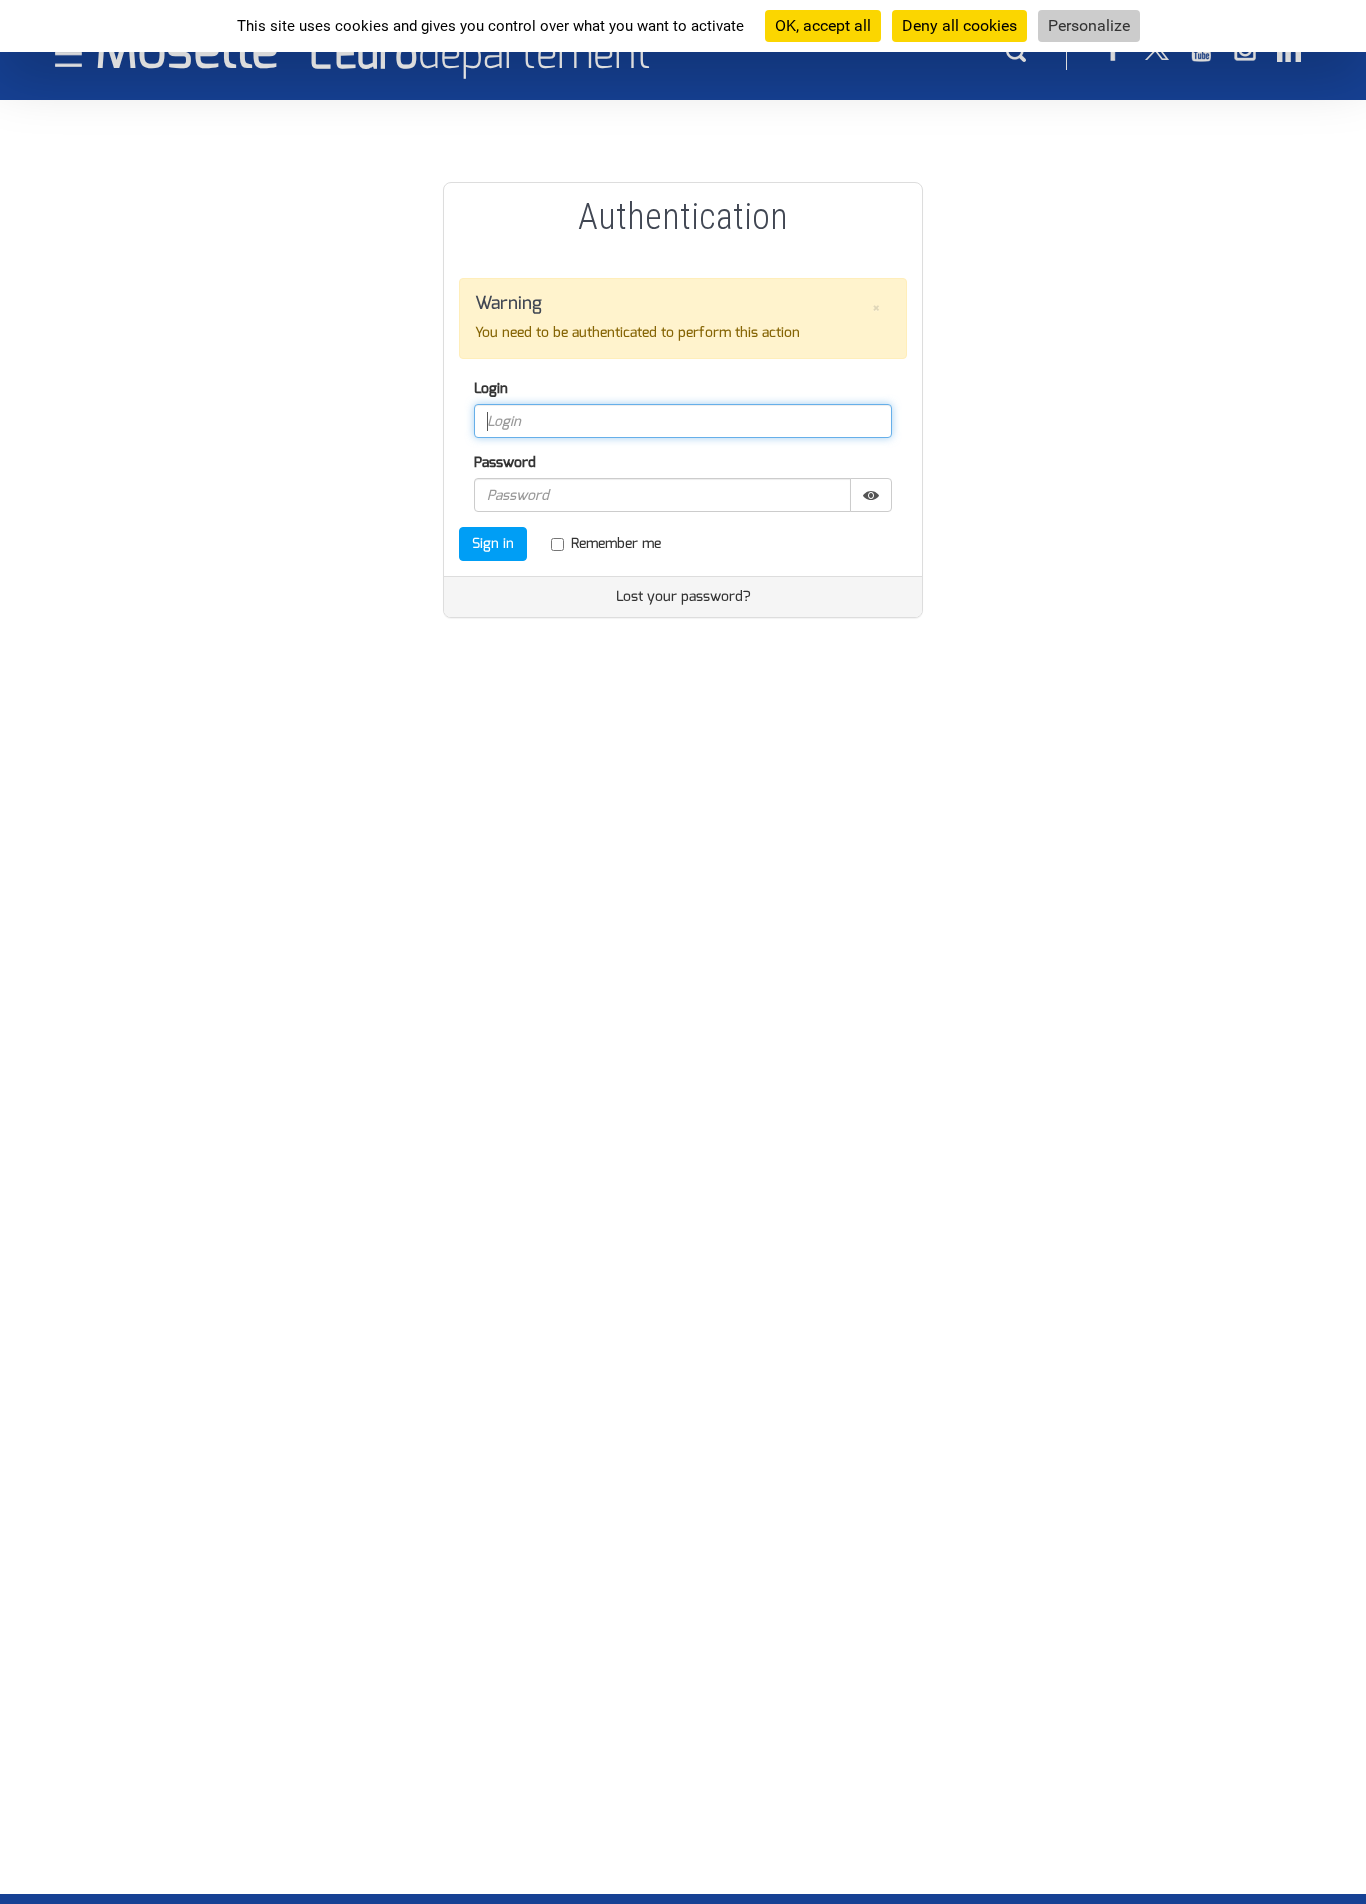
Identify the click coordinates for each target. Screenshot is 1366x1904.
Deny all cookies (959, 25)
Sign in (493, 543)
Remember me (616, 543)
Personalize (1089, 25)
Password (505, 462)
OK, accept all (823, 25)
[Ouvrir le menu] (68, 53)
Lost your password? (683, 596)
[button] (876, 309)
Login (491, 388)
